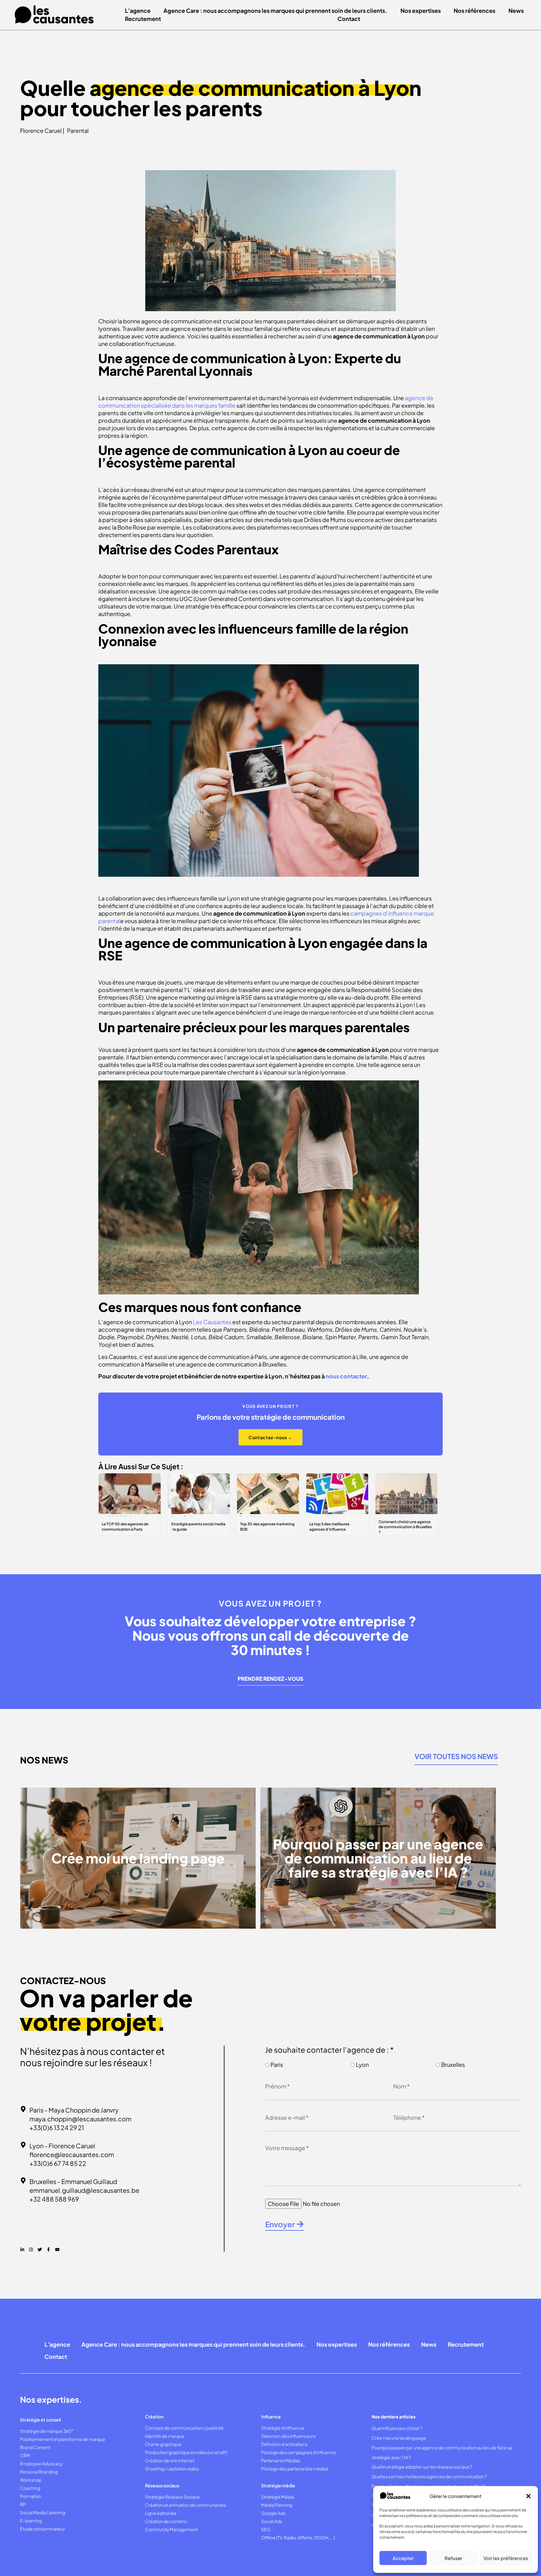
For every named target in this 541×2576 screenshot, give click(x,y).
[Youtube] (57, 2249)
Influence (271, 2417)
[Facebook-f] (49, 2249)
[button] (528, 2496)
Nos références (474, 10)
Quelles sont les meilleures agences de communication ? (429, 2476)
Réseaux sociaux (162, 2485)
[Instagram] (31, 2249)
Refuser (453, 2558)
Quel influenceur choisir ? (397, 2428)
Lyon (362, 2064)
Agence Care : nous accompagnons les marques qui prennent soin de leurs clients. (275, 10)
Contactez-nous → (270, 1437)
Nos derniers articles (394, 2417)
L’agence (138, 10)
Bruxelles (453, 2064)
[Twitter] (40, 2249)
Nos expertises (421, 10)
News (516, 10)
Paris (277, 2064)
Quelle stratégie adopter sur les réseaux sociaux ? (422, 2467)
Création (154, 2417)
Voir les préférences (506, 2558)
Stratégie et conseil (40, 2420)
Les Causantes (212, 1322)
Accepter (403, 2558)
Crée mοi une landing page (399, 2438)
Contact (349, 19)
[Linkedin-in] (22, 2249)
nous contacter (346, 1376)
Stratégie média (278, 2485)
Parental (78, 131)
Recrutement (143, 19)
